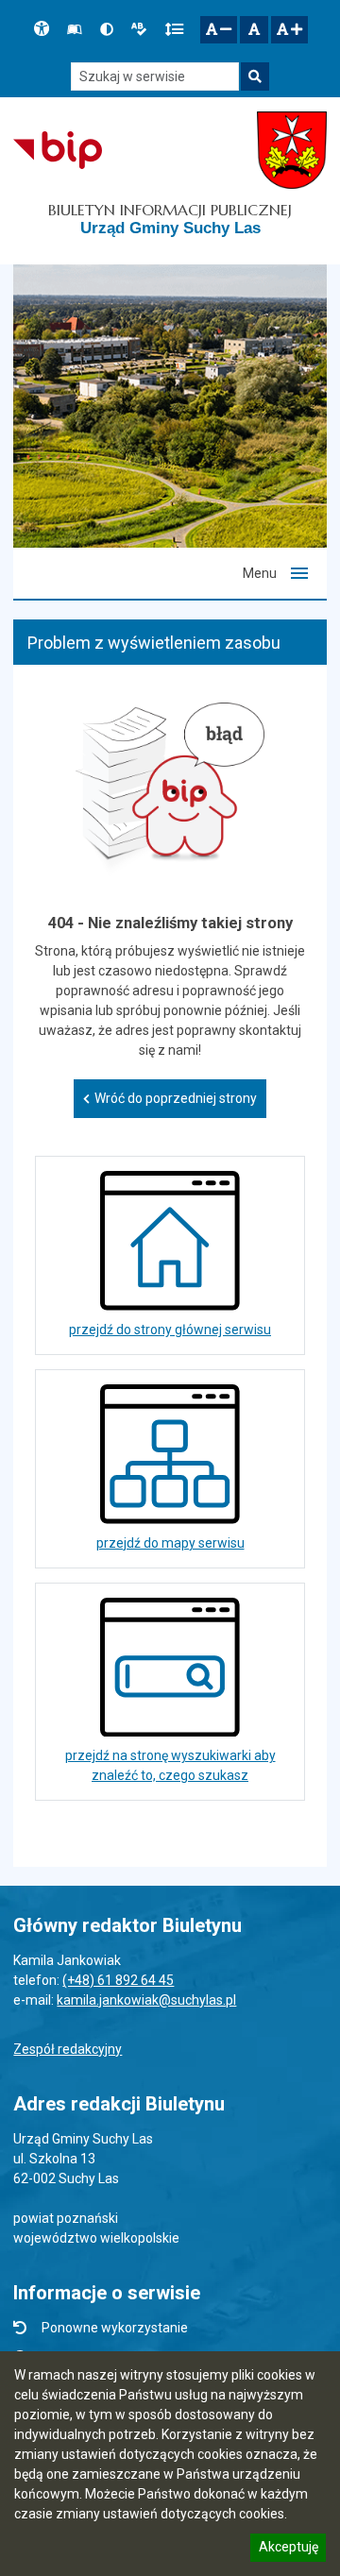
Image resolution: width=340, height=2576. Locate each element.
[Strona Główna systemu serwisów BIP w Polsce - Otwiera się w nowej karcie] (57, 150)
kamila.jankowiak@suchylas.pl (146, 2000)
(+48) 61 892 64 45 (118, 1980)
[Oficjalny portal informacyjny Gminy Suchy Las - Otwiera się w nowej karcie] (292, 150)
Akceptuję (288, 2550)
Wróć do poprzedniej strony (176, 1098)
